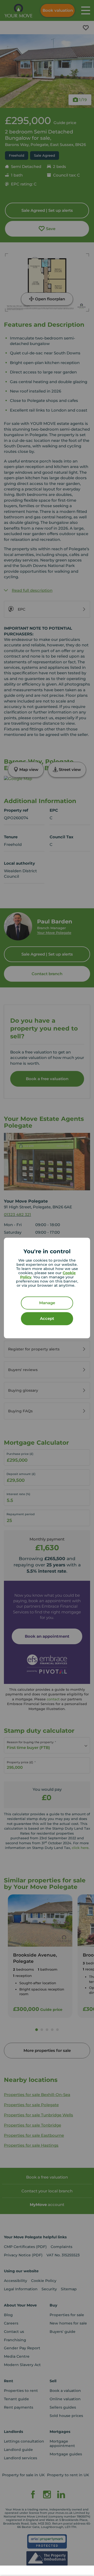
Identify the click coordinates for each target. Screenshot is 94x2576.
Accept (47, 1319)
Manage (47, 1303)
